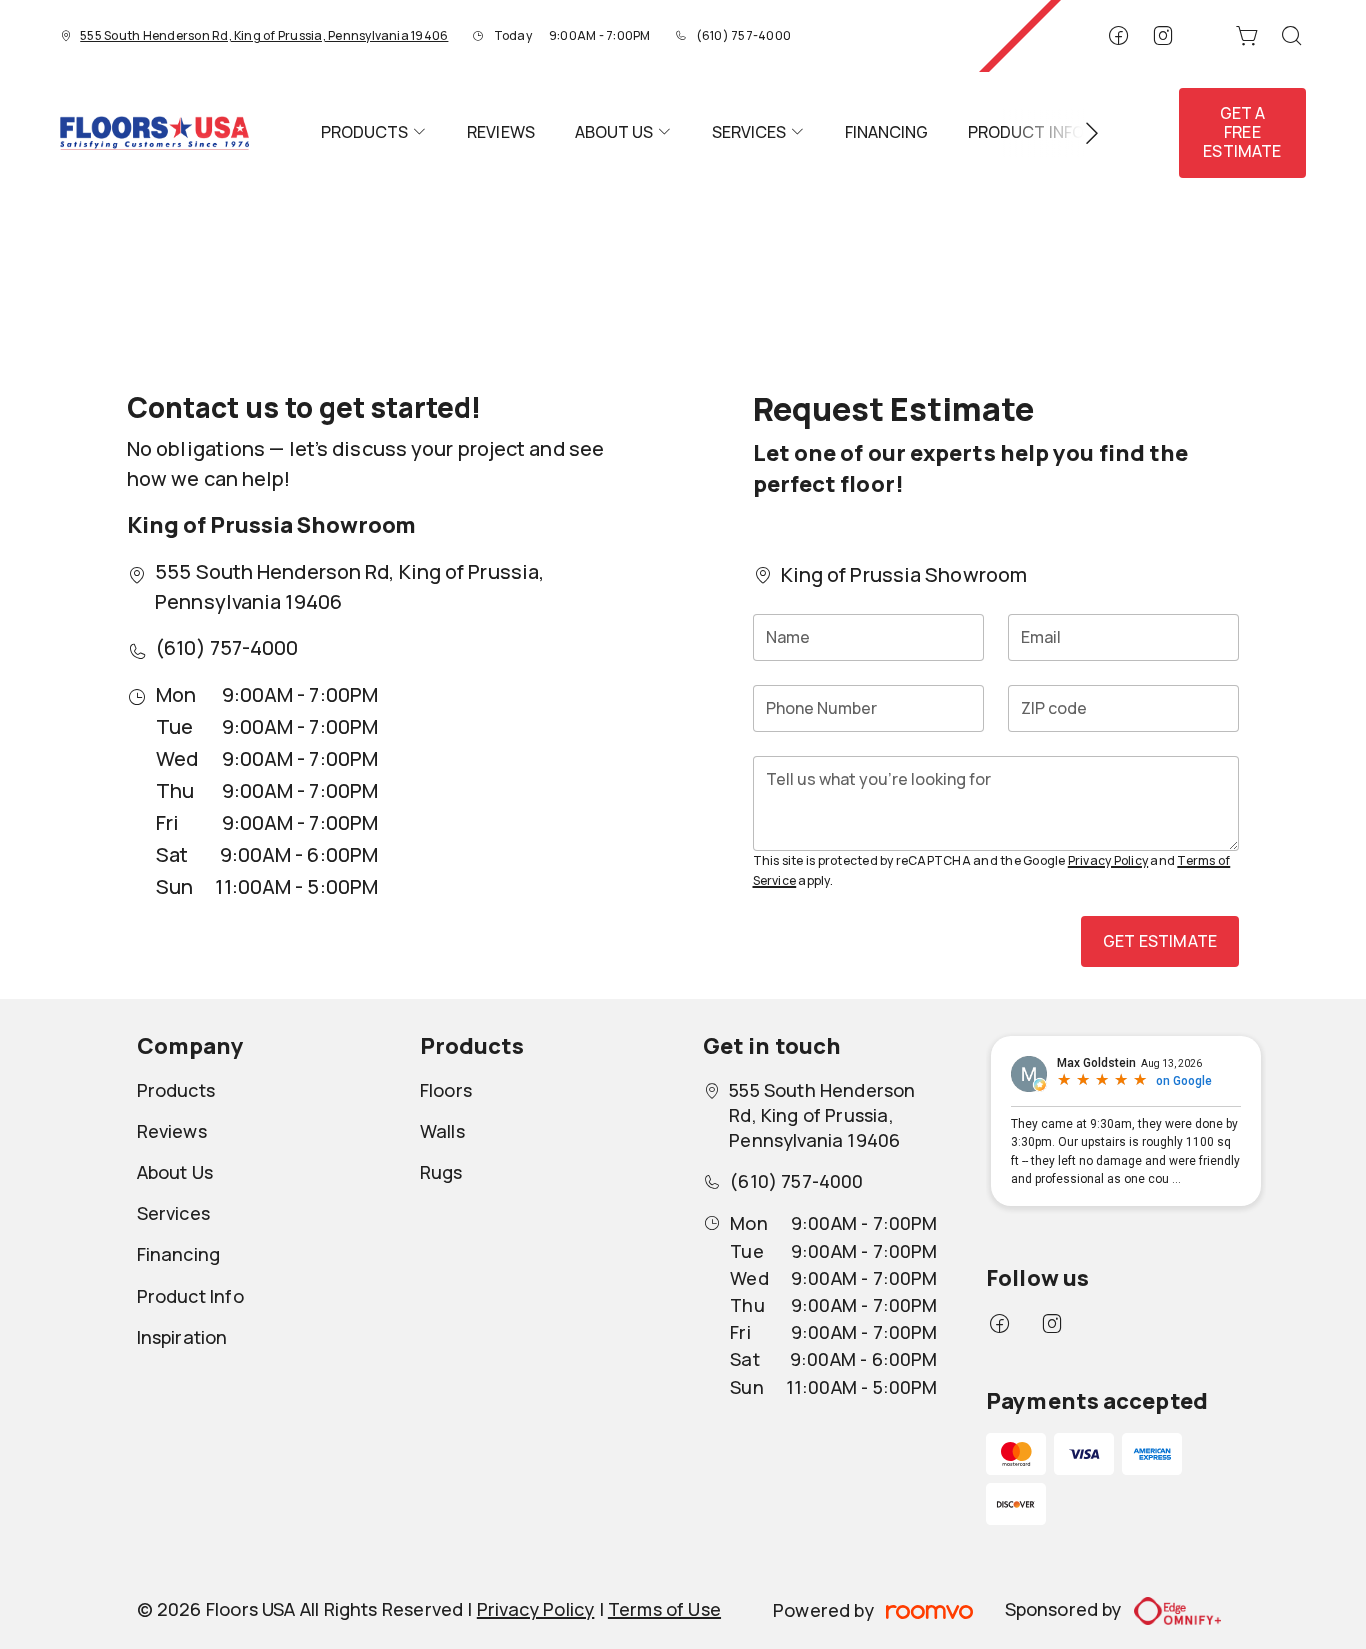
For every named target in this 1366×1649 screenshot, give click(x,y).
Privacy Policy (1108, 860)
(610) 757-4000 (743, 35)
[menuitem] (374, 133)
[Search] (1292, 36)
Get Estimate (1160, 941)
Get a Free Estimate (1242, 132)
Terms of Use (664, 1609)
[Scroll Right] (1083, 133)
